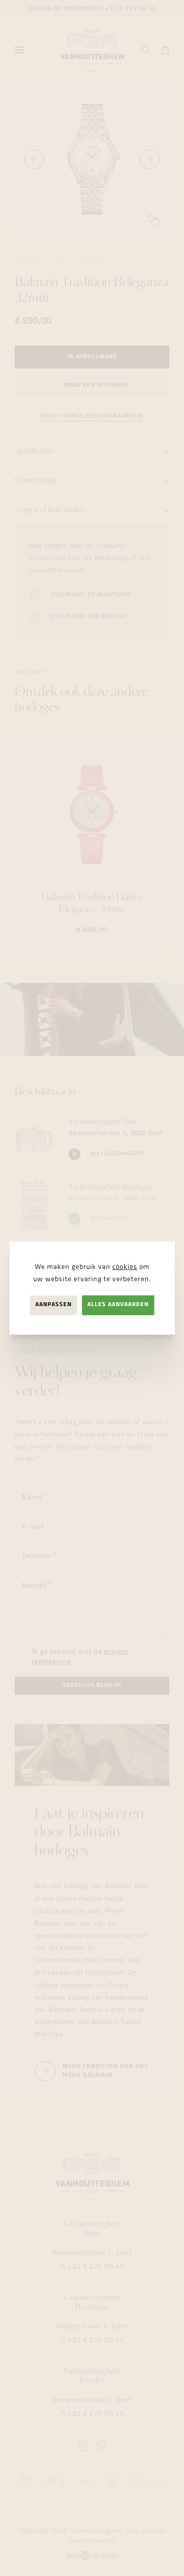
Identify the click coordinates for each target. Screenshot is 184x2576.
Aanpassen (53, 1305)
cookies (125, 1267)
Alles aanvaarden (118, 1305)
